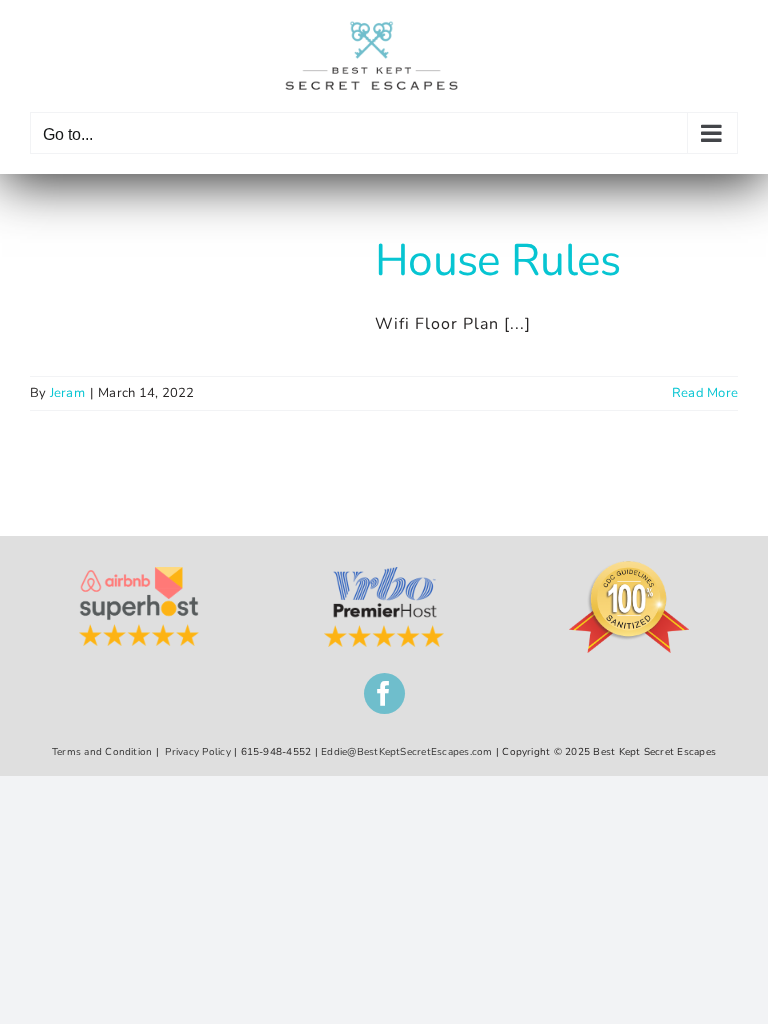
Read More (705, 393)
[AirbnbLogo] (139, 575)
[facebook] (384, 693)
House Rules (498, 260)
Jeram (67, 393)
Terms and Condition (102, 752)
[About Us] (384, 575)
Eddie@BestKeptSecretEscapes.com (406, 752)
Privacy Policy (197, 752)
